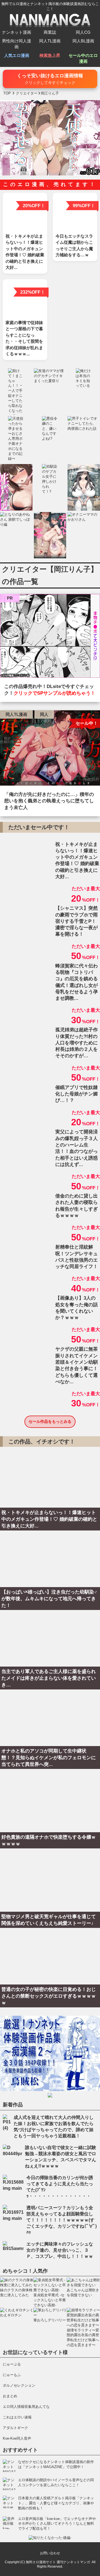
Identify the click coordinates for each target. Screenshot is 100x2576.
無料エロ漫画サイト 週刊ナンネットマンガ (58, 2562)
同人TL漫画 (50, 41)
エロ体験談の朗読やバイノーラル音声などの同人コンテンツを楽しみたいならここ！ (56, 2482)
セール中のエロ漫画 (83, 58)
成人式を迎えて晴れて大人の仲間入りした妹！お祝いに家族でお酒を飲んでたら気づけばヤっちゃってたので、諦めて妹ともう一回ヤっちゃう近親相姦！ (54, 2127)
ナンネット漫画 (17, 32)
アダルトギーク (15, 2428)
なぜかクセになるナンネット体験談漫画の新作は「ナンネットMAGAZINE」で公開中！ (56, 2464)
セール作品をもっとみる (50, 1421)
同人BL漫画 (83, 41)
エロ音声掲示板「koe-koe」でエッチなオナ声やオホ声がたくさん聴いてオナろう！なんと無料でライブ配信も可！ (57, 2524)
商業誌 (50, 32)
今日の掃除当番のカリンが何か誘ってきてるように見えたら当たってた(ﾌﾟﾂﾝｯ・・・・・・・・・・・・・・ (60, 2187)
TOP (7, 93)
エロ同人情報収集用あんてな (26, 2407)
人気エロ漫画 (17, 55)
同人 (44, 714)
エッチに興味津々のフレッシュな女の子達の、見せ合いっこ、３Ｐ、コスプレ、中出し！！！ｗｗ (60, 2250)
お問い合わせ (50, 2553)
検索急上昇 (50, 55)
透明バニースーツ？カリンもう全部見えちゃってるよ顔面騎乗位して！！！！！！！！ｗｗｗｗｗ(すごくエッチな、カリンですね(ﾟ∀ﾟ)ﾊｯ (62, 2220)
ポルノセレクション (19, 2385)
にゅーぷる (12, 2364)
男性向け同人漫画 (17, 44)
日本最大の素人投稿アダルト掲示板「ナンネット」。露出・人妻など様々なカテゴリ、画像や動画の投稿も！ (56, 2503)
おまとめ (10, 2396)
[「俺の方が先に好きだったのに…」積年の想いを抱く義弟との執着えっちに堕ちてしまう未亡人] (50, 749)
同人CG (83, 32)
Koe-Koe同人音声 (17, 2438)
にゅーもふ (12, 2375)
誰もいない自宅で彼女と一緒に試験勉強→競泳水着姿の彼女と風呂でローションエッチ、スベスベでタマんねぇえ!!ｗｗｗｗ (61, 2157)
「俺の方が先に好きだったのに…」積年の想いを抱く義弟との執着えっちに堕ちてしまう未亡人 (49, 801)
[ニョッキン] (50, 637)
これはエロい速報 (17, 2417)
